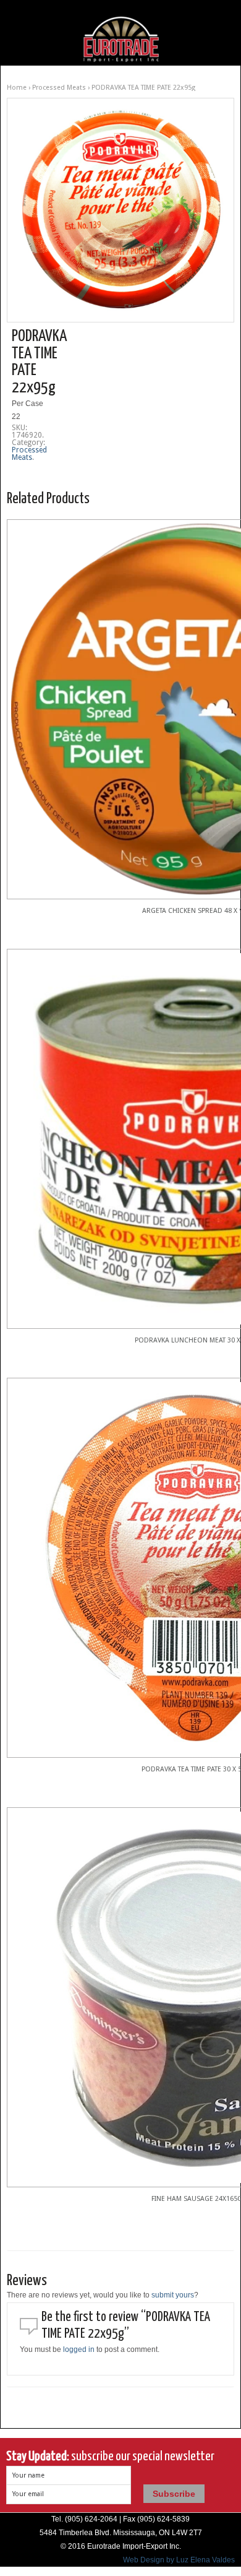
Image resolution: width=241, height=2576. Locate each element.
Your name (28, 2475)
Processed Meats (59, 88)
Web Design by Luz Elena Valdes (179, 2560)
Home (17, 88)
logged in (79, 2349)
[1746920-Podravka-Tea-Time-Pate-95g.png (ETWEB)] (120, 210)
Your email (28, 2494)
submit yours (173, 2295)
